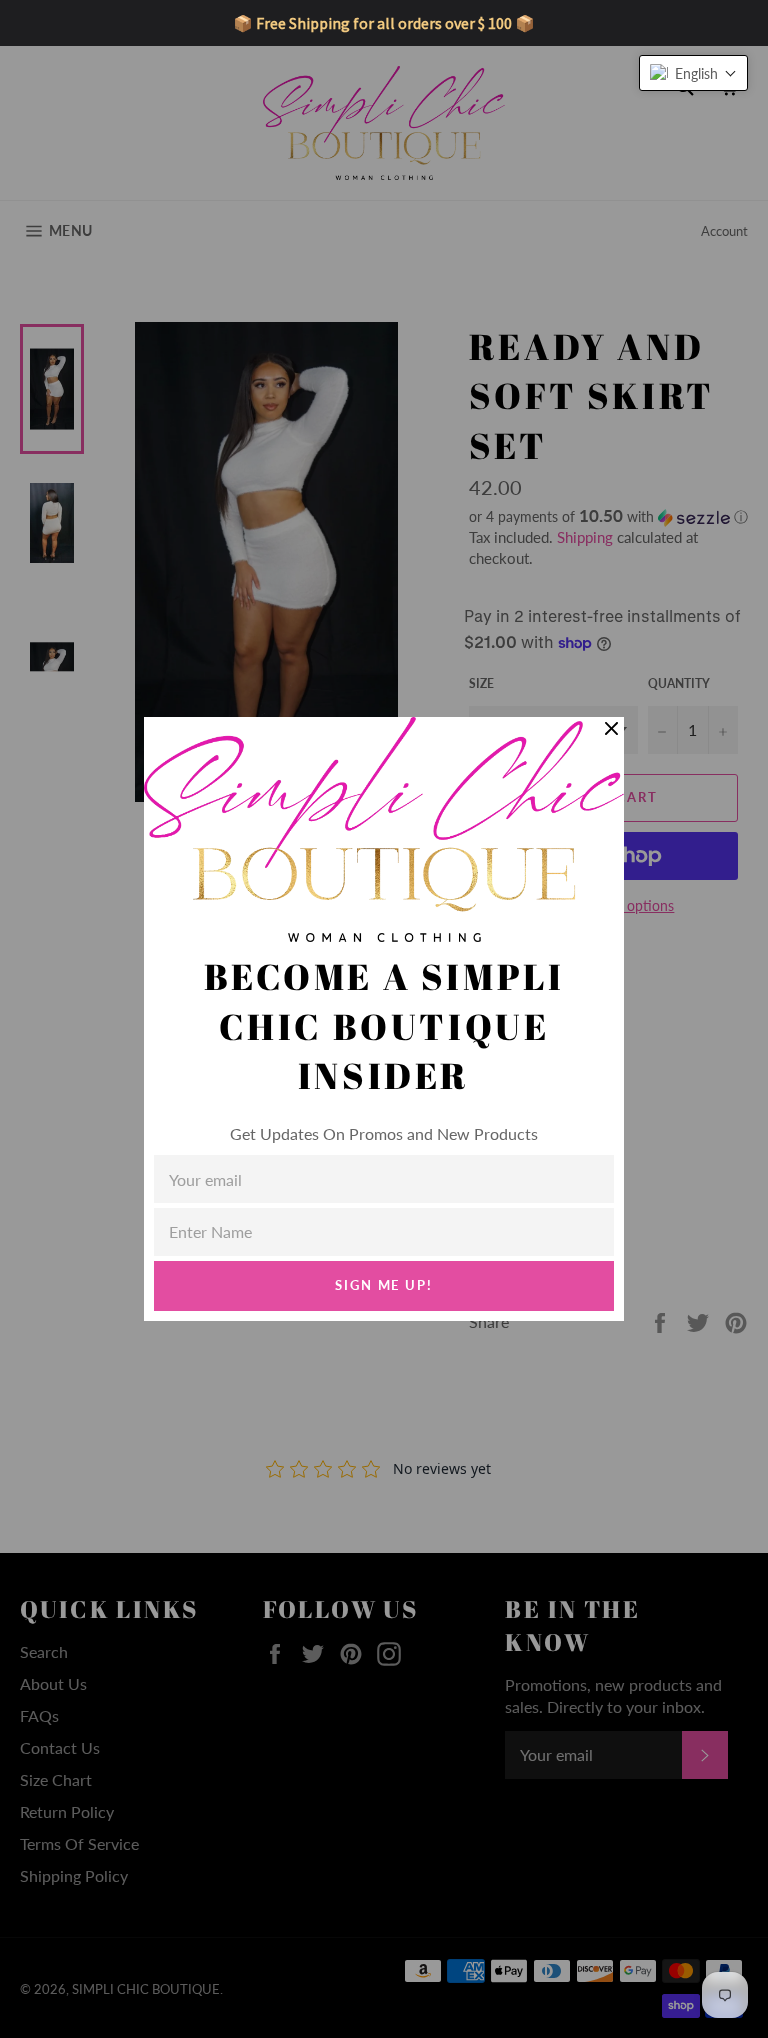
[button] (693, 73)
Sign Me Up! (384, 1285)
